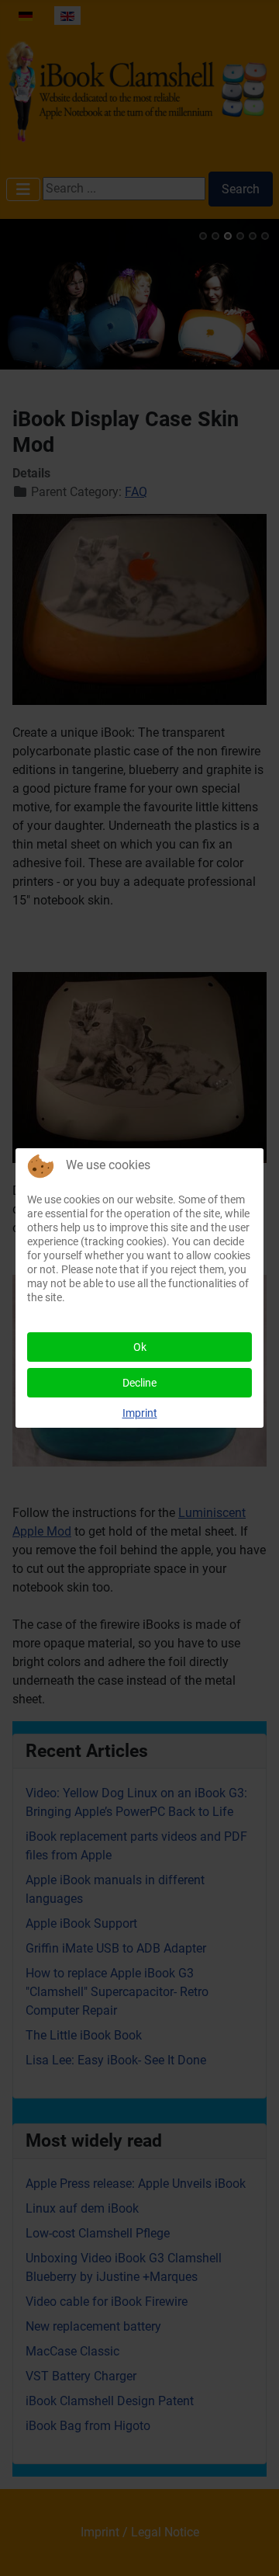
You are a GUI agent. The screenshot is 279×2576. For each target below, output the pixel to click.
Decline (139, 1383)
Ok (140, 1347)
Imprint (140, 1413)
